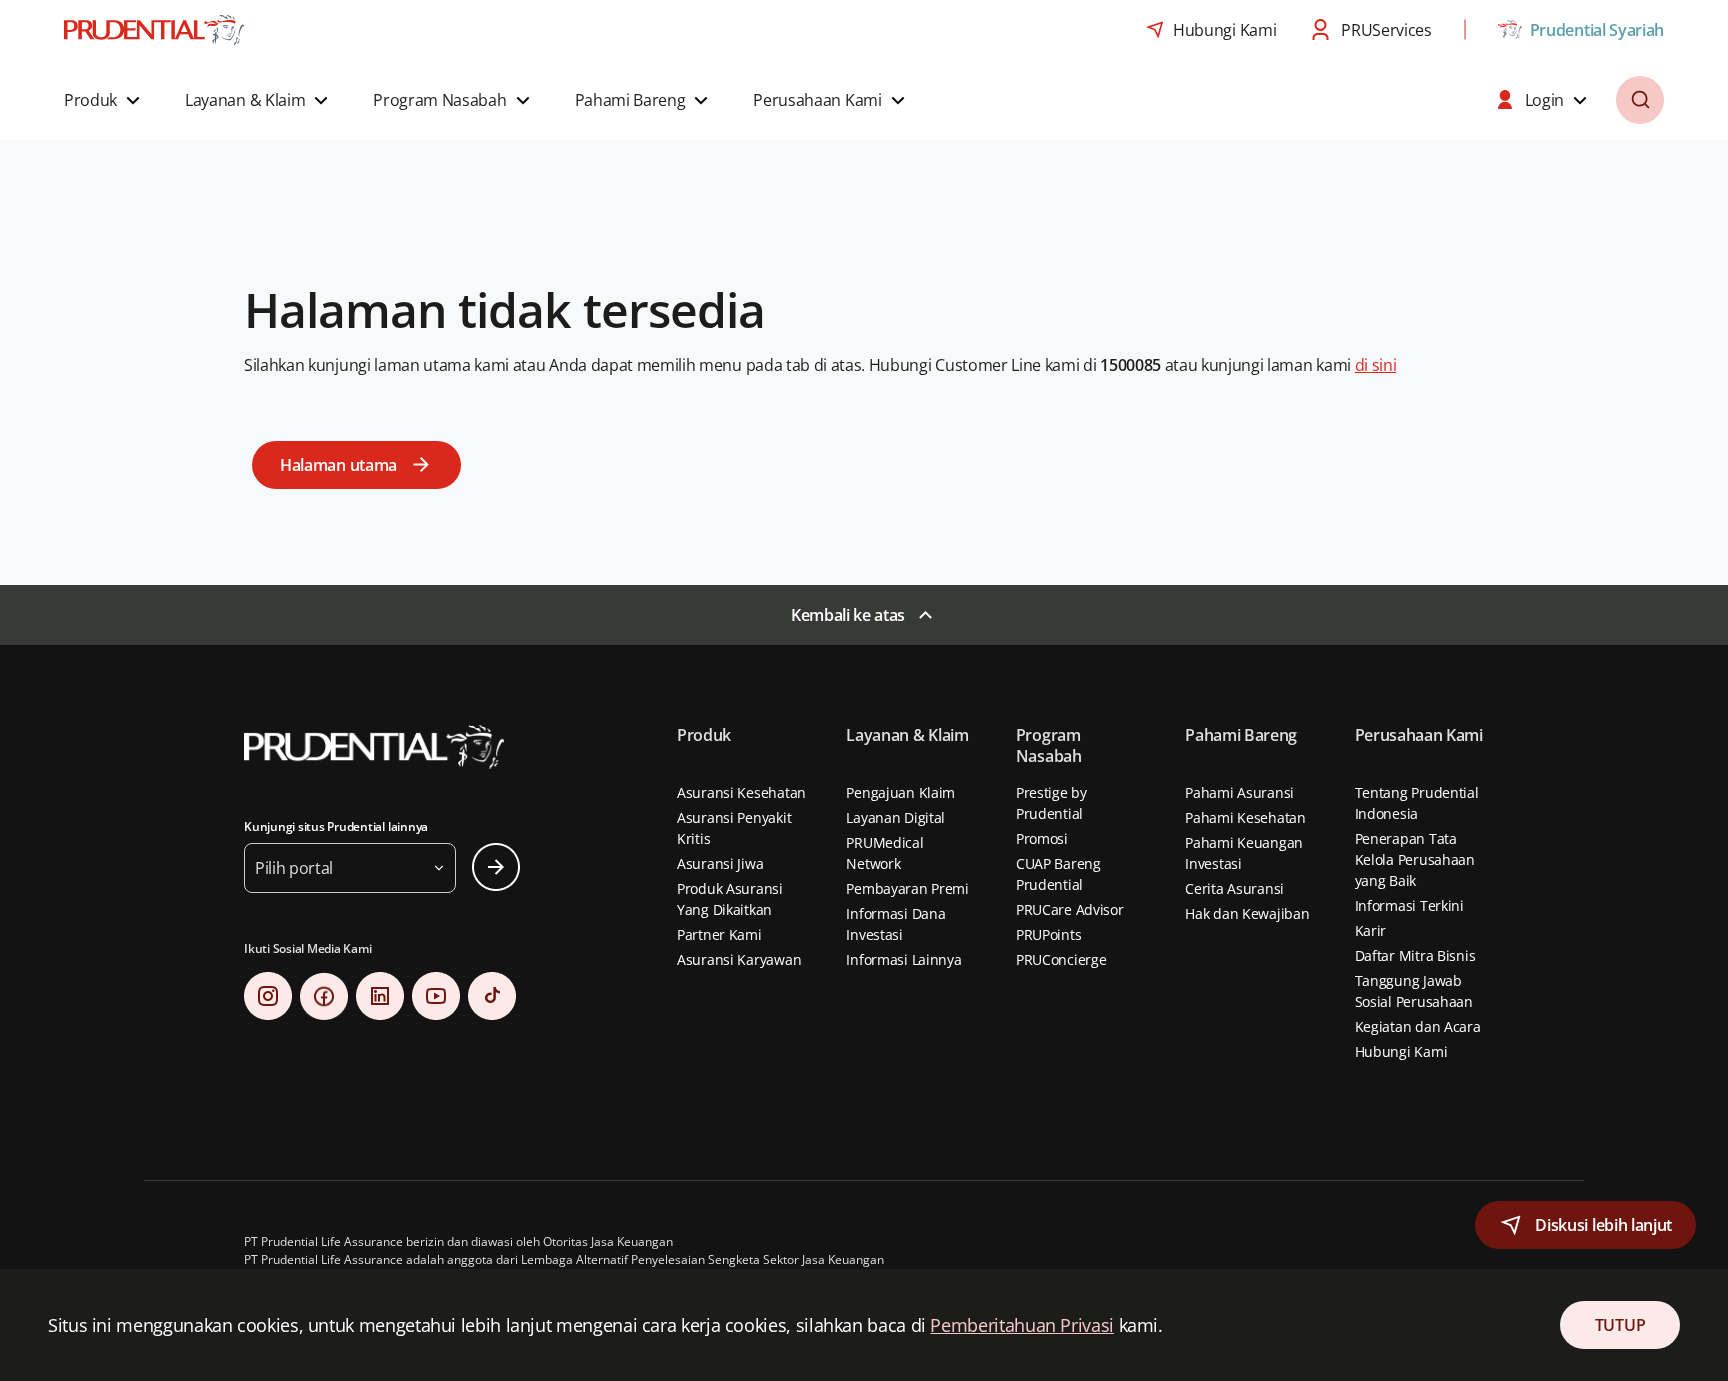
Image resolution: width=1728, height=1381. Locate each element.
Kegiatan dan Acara (1418, 1026)
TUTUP (1620, 1325)
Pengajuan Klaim (900, 792)
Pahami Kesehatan (1245, 817)
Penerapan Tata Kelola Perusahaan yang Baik (1415, 859)
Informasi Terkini (1409, 905)
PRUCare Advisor (1070, 909)
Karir (1371, 930)
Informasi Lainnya (903, 959)
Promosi (1042, 838)
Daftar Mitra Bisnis (1415, 955)
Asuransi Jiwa (720, 863)
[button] (104, 100)
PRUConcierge (1061, 959)
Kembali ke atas (848, 615)
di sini (1376, 365)
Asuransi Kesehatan (741, 792)
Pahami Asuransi (1239, 792)
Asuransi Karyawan (739, 959)
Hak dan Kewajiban (1247, 913)
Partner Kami (719, 934)
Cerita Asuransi (1234, 888)
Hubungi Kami (1401, 1051)
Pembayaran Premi (907, 888)
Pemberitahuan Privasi (1021, 1325)
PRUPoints (1048, 934)
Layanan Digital (895, 817)
